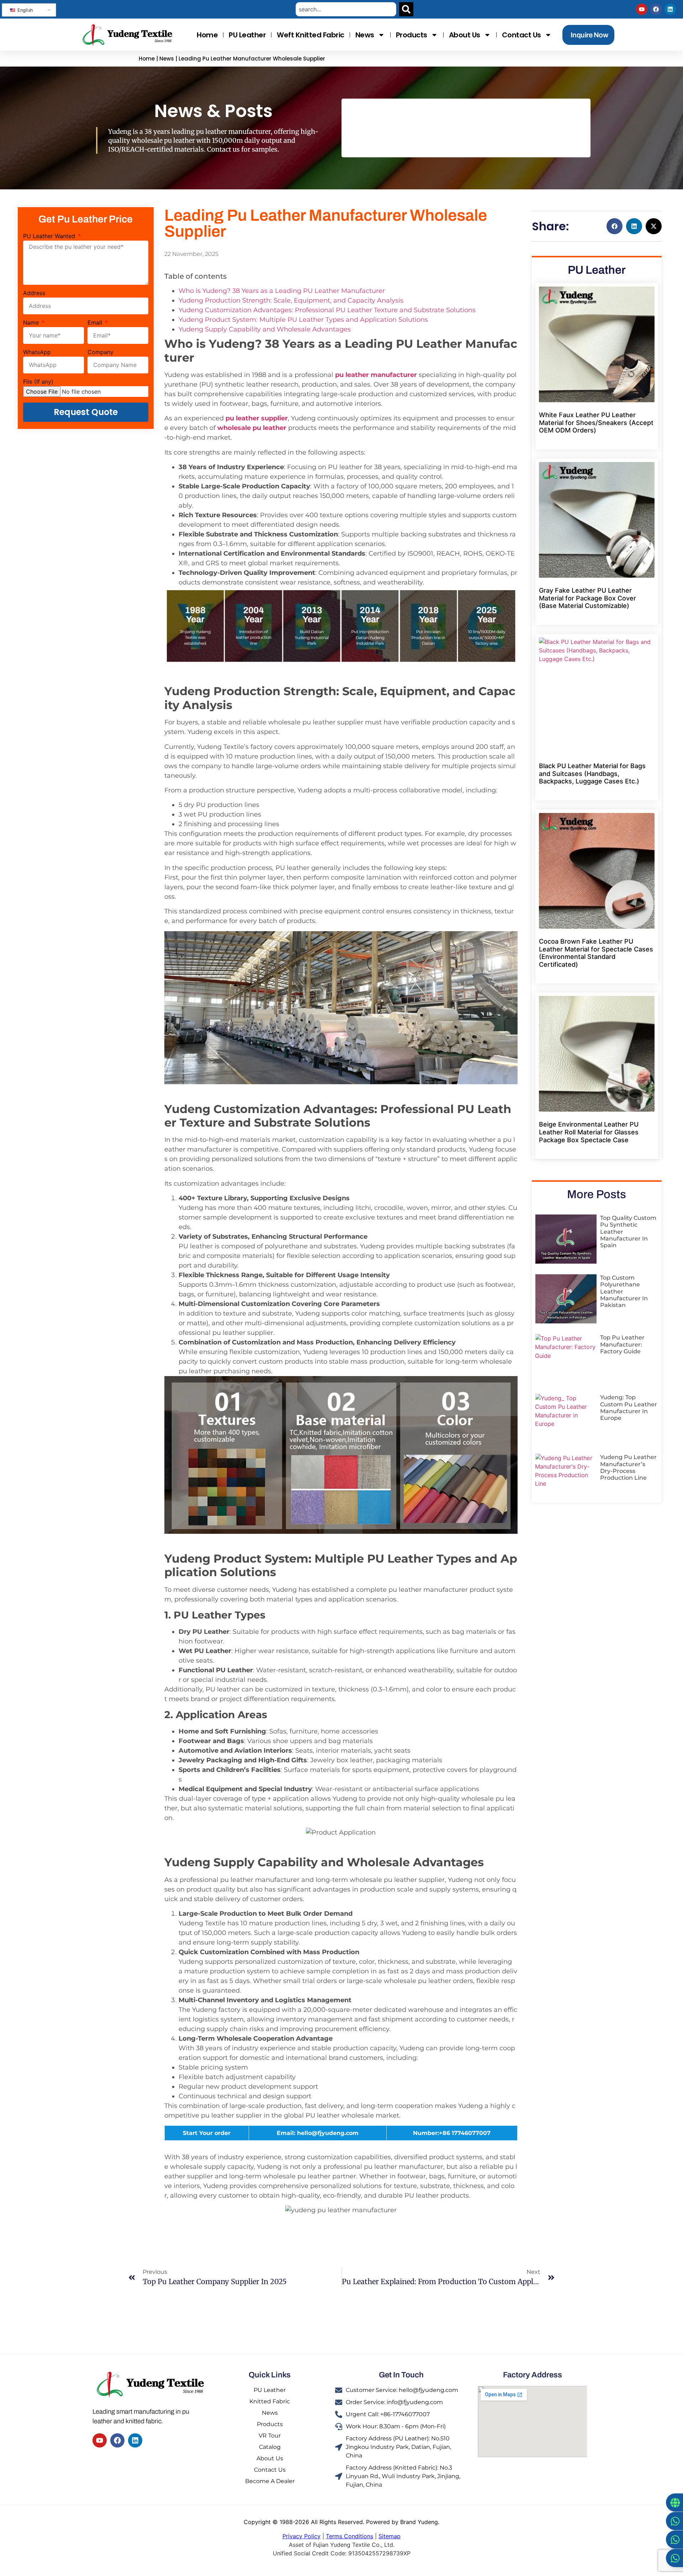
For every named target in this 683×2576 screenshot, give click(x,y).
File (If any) (38, 382)
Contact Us (521, 35)
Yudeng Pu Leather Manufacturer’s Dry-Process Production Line (628, 1467)
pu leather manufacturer (376, 375)
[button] (615, 226)
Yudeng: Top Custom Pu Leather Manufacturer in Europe (629, 1408)
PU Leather (247, 35)
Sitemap (390, 2536)
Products (412, 35)
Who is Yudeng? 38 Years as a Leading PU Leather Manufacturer (282, 291)
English (24, 10)
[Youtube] (642, 9)
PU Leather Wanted (50, 236)
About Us (465, 35)
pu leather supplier (257, 418)
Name (32, 323)
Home (207, 35)
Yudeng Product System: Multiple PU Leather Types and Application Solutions (303, 320)
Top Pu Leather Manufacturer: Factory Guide (622, 1344)
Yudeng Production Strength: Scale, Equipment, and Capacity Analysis (291, 300)
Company (100, 352)
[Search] (406, 9)
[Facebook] (656, 9)
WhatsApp (37, 352)
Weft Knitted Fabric (311, 35)
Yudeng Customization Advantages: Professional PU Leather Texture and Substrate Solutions (327, 310)
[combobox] (346, 9)
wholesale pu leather (252, 428)
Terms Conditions (350, 2536)
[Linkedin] (670, 9)
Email (96, 323)
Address (34, 293)
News (365, 35)
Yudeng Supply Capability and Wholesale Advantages (265, 329)
